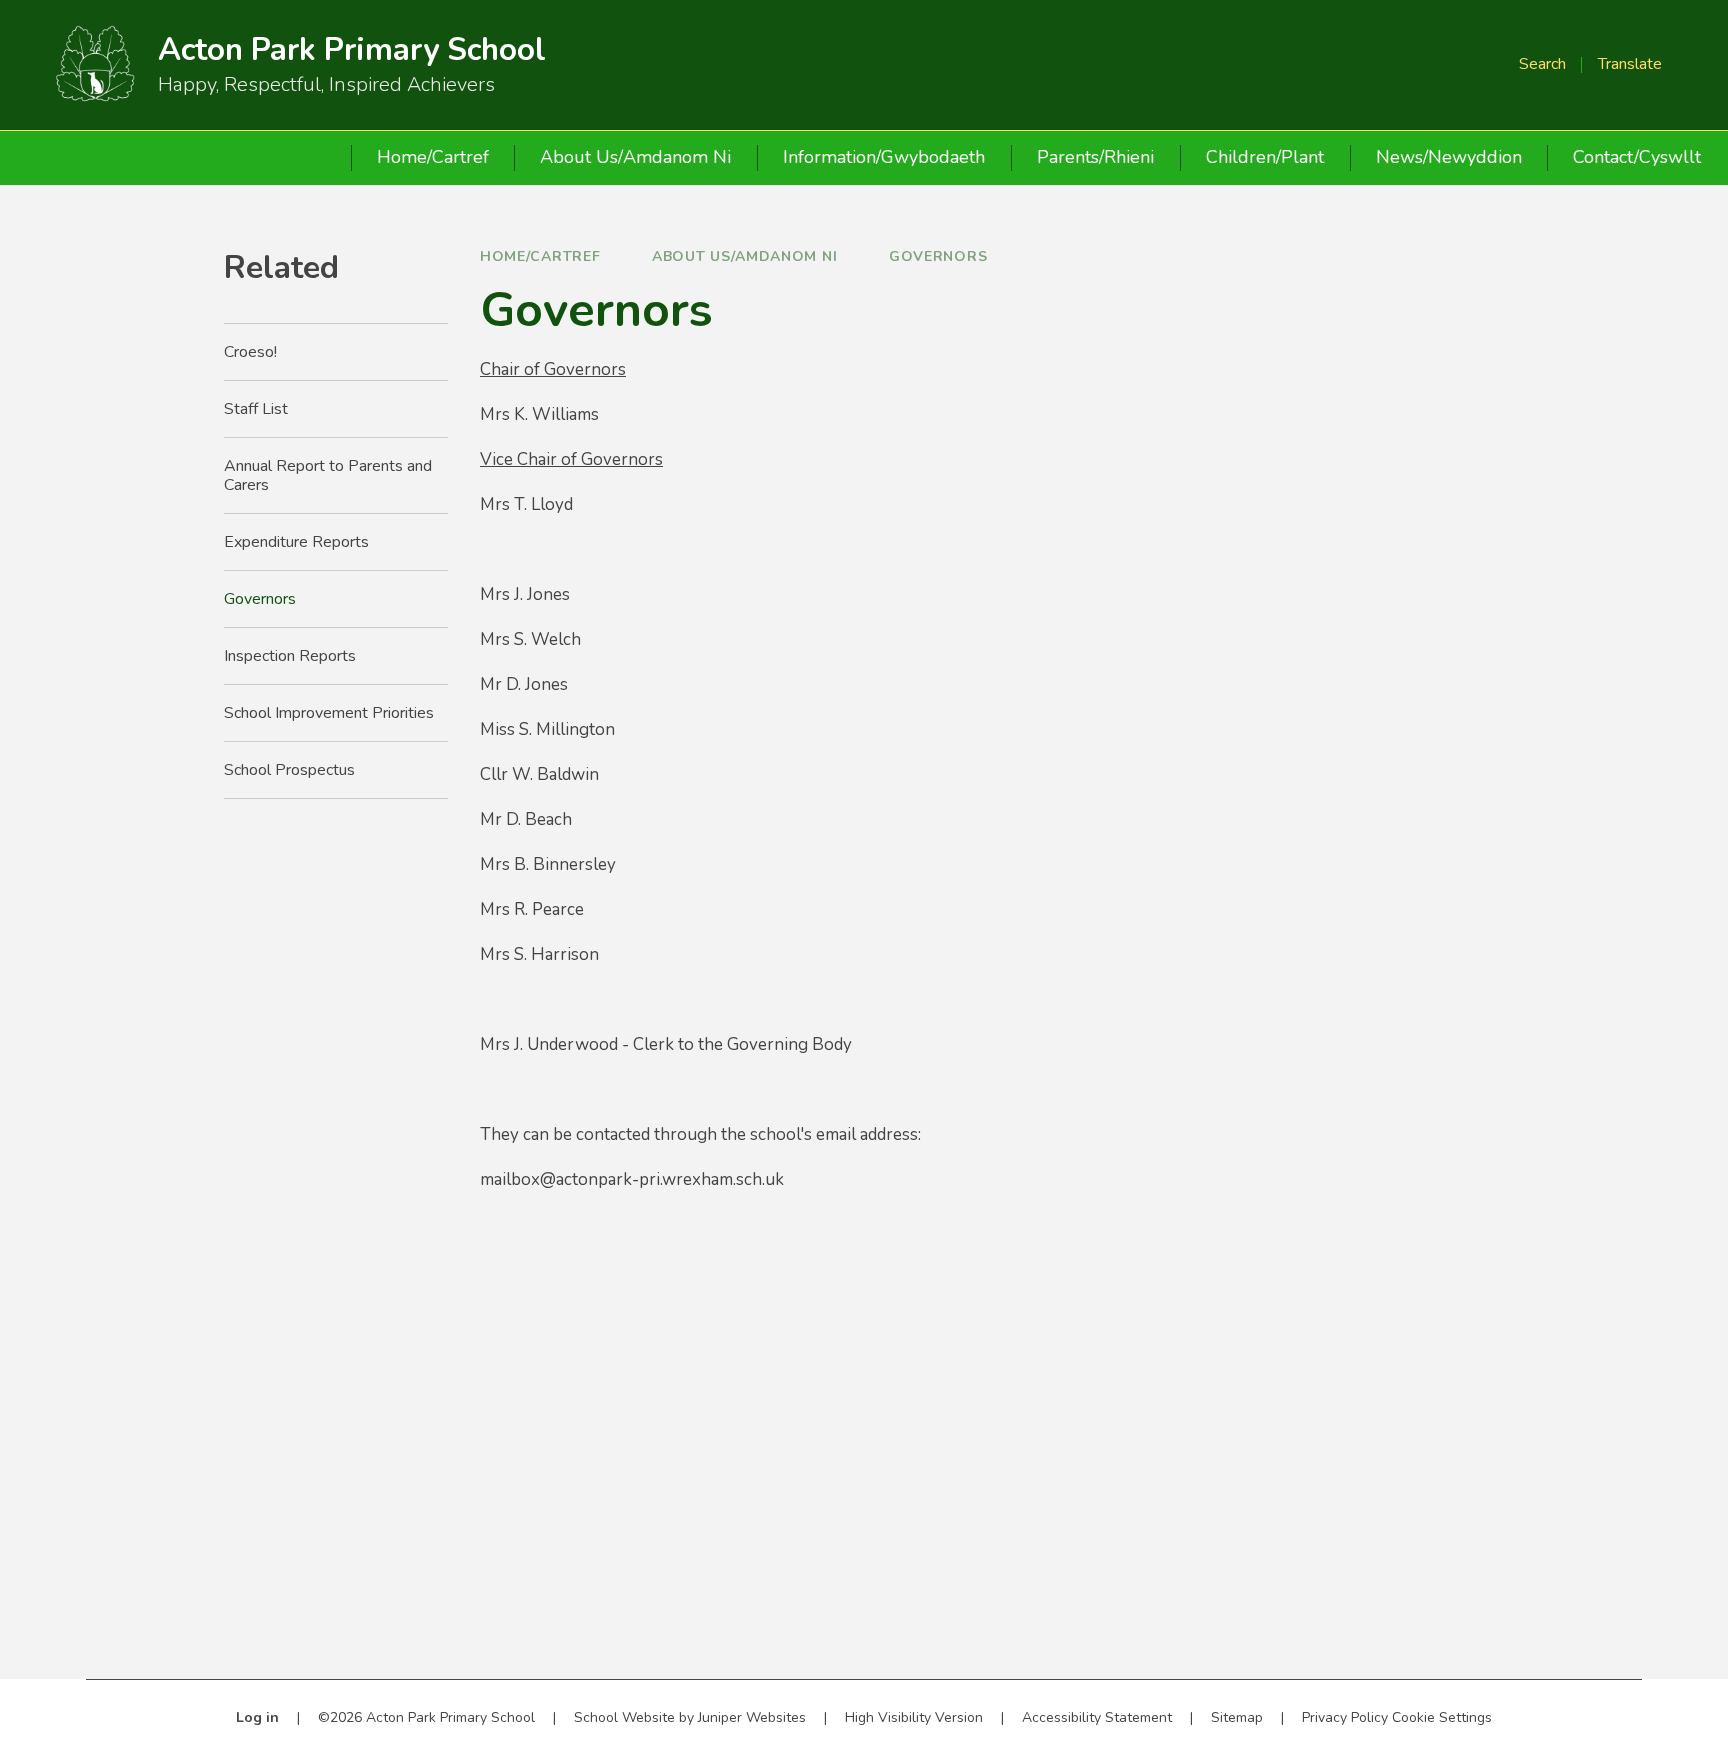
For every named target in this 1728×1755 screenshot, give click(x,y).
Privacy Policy (1345, 1717)
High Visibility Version (914, 1717)
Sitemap (1237, 1717)
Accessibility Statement (1097, 1717)
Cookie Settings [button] (1442, 1717)
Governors (938, 256)
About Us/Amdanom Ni (744, 256)
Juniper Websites (752, 1717)
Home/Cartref (540, 256)
